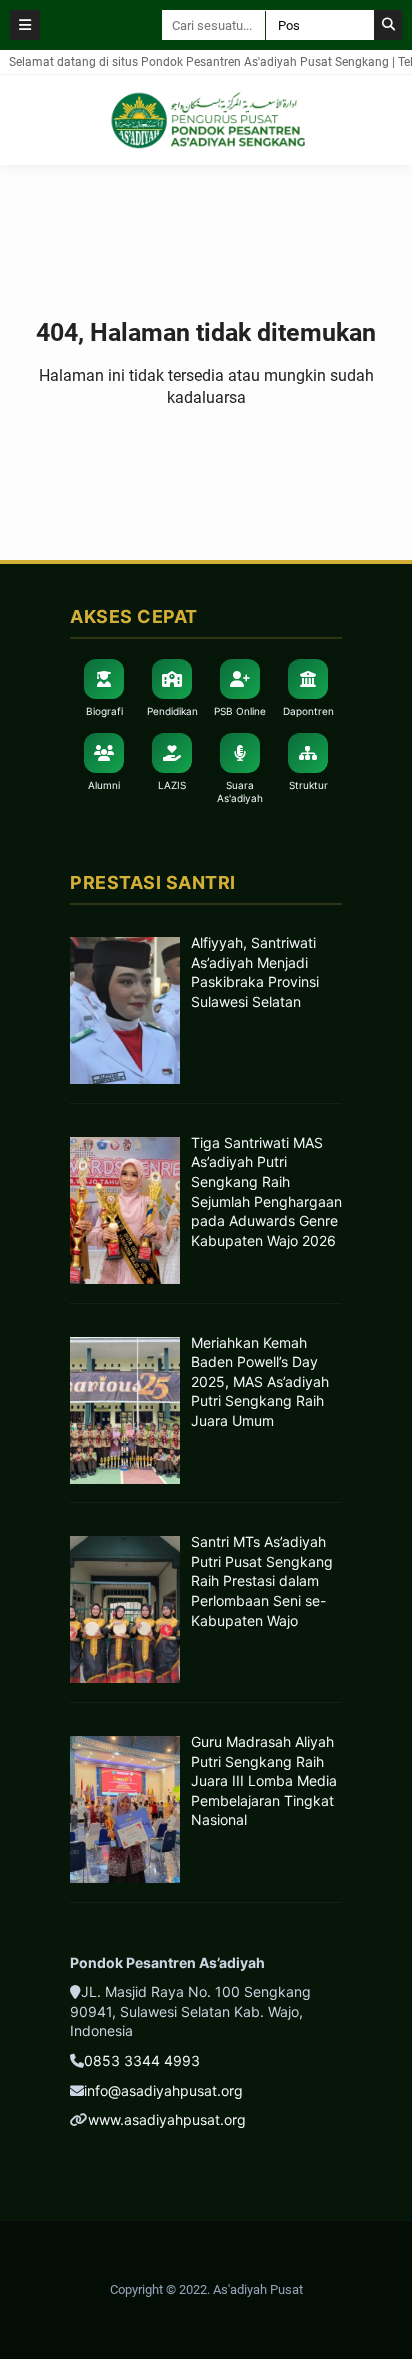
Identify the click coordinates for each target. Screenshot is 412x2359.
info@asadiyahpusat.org (163, 2090)
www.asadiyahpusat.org (167, 2119)
